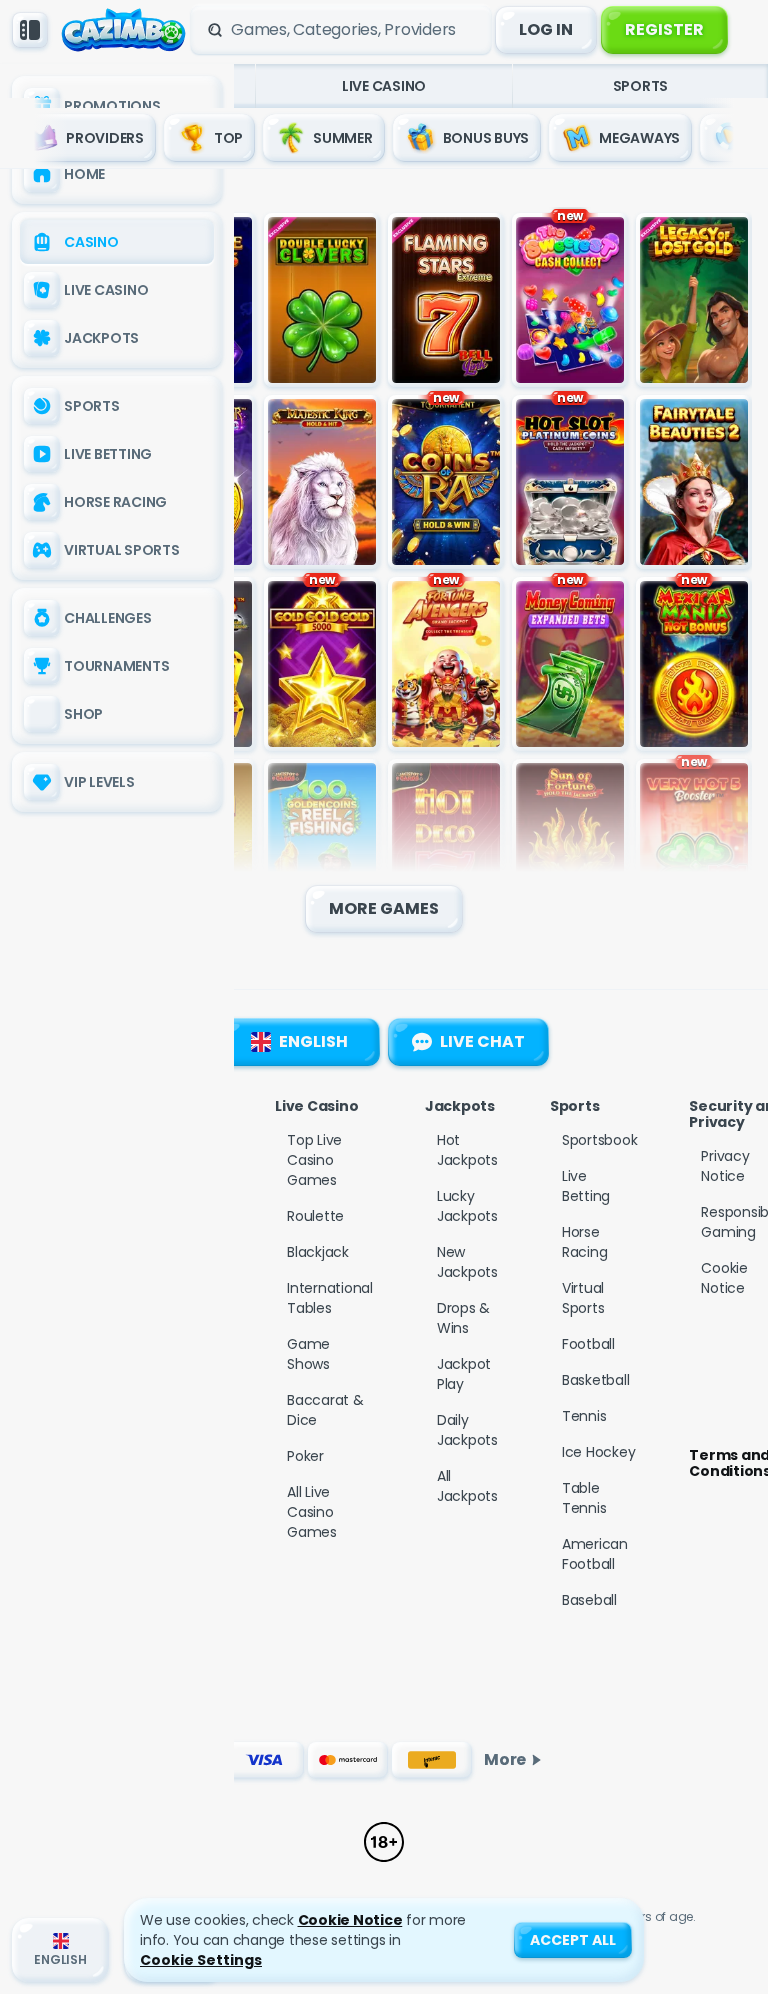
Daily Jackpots (467, 1430)
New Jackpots (467, 1262)
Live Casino (384, 86)
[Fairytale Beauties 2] (694, 482)
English (313, 1041)
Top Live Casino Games (314, 1160)
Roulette (315, 1216)
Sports (641, 86)
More (505, 1759)
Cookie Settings (201, 1960)
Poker (305, 1456)
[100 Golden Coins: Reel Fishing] (322, 846)
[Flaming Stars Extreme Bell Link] (446, 300)
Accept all (573, 1940)
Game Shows (308, 1354)
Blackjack (318, 1252)
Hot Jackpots (467, 1150)
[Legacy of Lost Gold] (694, 300)
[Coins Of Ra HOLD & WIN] (446, 482)
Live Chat (482, 1041)
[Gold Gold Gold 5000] (322, 664)
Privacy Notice (725, 1166)
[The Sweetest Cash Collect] (570, 300)
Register (664, 29)
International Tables (330, 1298)
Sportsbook (600, 1140)
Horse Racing (585, 1242)
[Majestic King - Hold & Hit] (322, 482)
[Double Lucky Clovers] (322, 300)
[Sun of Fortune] (570, 846)
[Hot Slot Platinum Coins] (570, 482)
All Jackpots (467, 1486)
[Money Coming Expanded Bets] (570, 664)
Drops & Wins (463, 1318)
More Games (384, 908)
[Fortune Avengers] (446, 664)
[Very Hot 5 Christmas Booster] (694, 846)
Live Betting (586, 1186)
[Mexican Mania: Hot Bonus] (694, 664)
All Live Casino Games (312, 1512)
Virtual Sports (583, 1298)
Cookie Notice (724, 1278)
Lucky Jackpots (467, 1206)
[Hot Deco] (446, 846)
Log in (546, 29)
